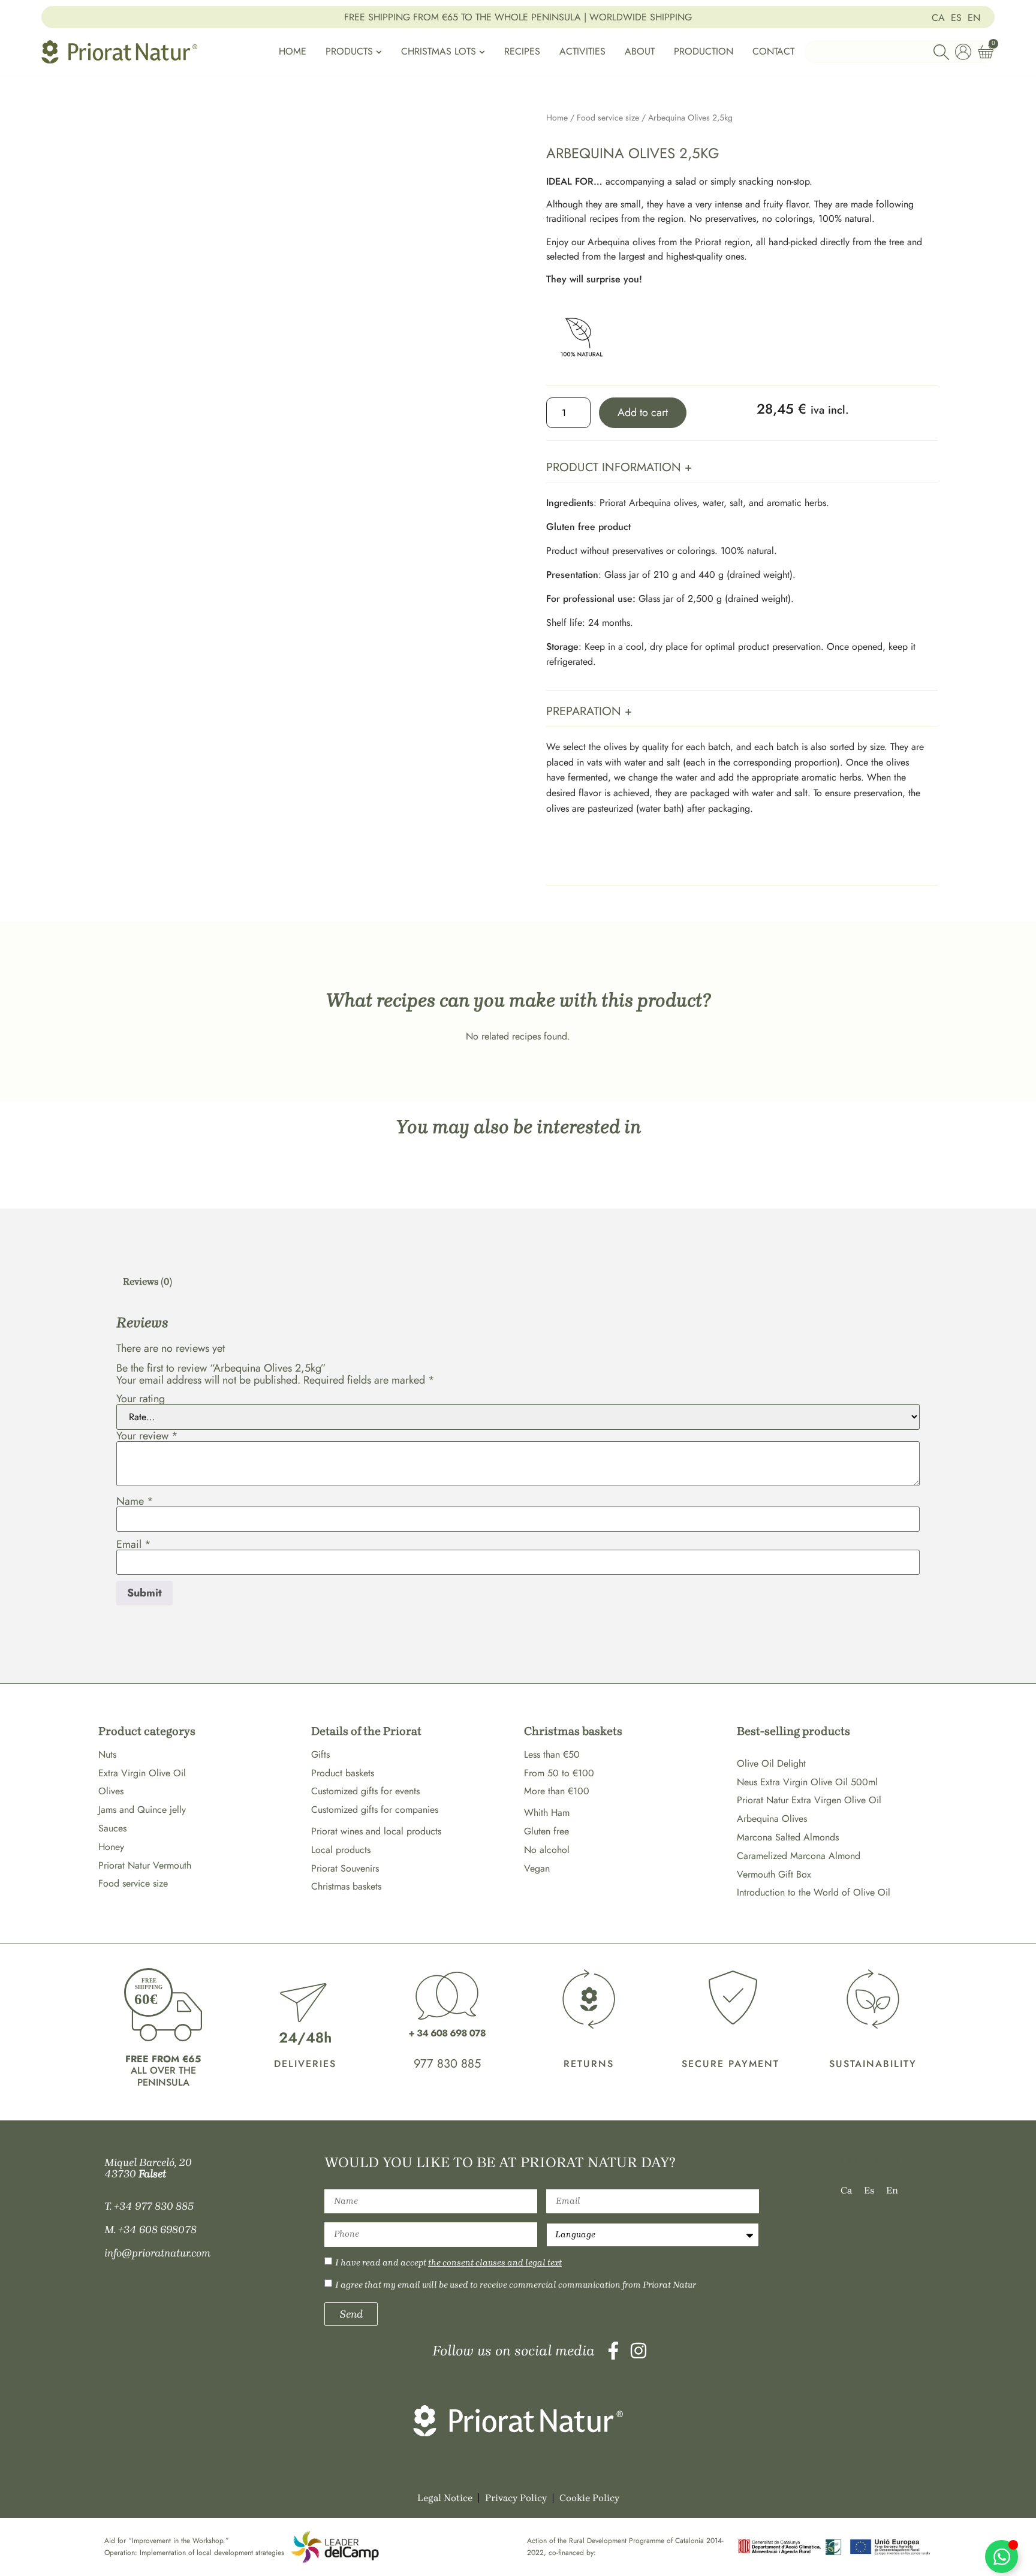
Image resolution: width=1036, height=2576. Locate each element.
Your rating (141, 1399)
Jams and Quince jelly (142, 1810)
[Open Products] (379, 52)
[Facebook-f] (613, 2351)
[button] (742, 468)
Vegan (537, 1868)
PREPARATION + (589, 711)
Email (134, 1544)
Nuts (107, 1754)
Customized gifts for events (365, 1791)
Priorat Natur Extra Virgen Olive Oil (809, 1800)
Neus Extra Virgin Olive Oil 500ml (807, 1782)
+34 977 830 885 (154, 2206)
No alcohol (547, 1850)
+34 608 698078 (157, 2229)
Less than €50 (552, 1754)
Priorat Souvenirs (345, 1868)
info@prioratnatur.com (157, 2253)
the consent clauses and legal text (495, 2262)
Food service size (608, 117)
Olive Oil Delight (771, 1763)
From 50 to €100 (559, 1773)
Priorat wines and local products (376, 1831)
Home (557, 117)
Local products (341, 1850)
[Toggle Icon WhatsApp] (1002, 2557)
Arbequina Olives (772, 1819)
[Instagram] (639, 2351)
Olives (111, 1791)
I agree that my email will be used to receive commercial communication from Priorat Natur (516, 2285)
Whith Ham (547, 1813)
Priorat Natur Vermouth (145, 1865)
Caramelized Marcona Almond (799, 1856)
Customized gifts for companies (375, 1810)
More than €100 (557, 1791)
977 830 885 (447, 2064)
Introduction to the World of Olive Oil (814, 1892)
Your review (147, 1436)
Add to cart (643, 412)
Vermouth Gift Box (774, 1874)
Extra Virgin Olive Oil (142, 1773)
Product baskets (343, 1773)
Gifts (320, 1754)
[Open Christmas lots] (482, 52)
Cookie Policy (589, 2498)
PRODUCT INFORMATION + (619, 467)
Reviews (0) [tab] (147, 1281)
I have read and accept (448, 2262)
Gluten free (546, 1831)
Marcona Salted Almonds (788, 1837)
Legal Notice (445, 2498)
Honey (111, 1847)
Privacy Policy (516, 2498)
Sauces (112, 1828)
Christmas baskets (346, 1886)
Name (135, 1501)
